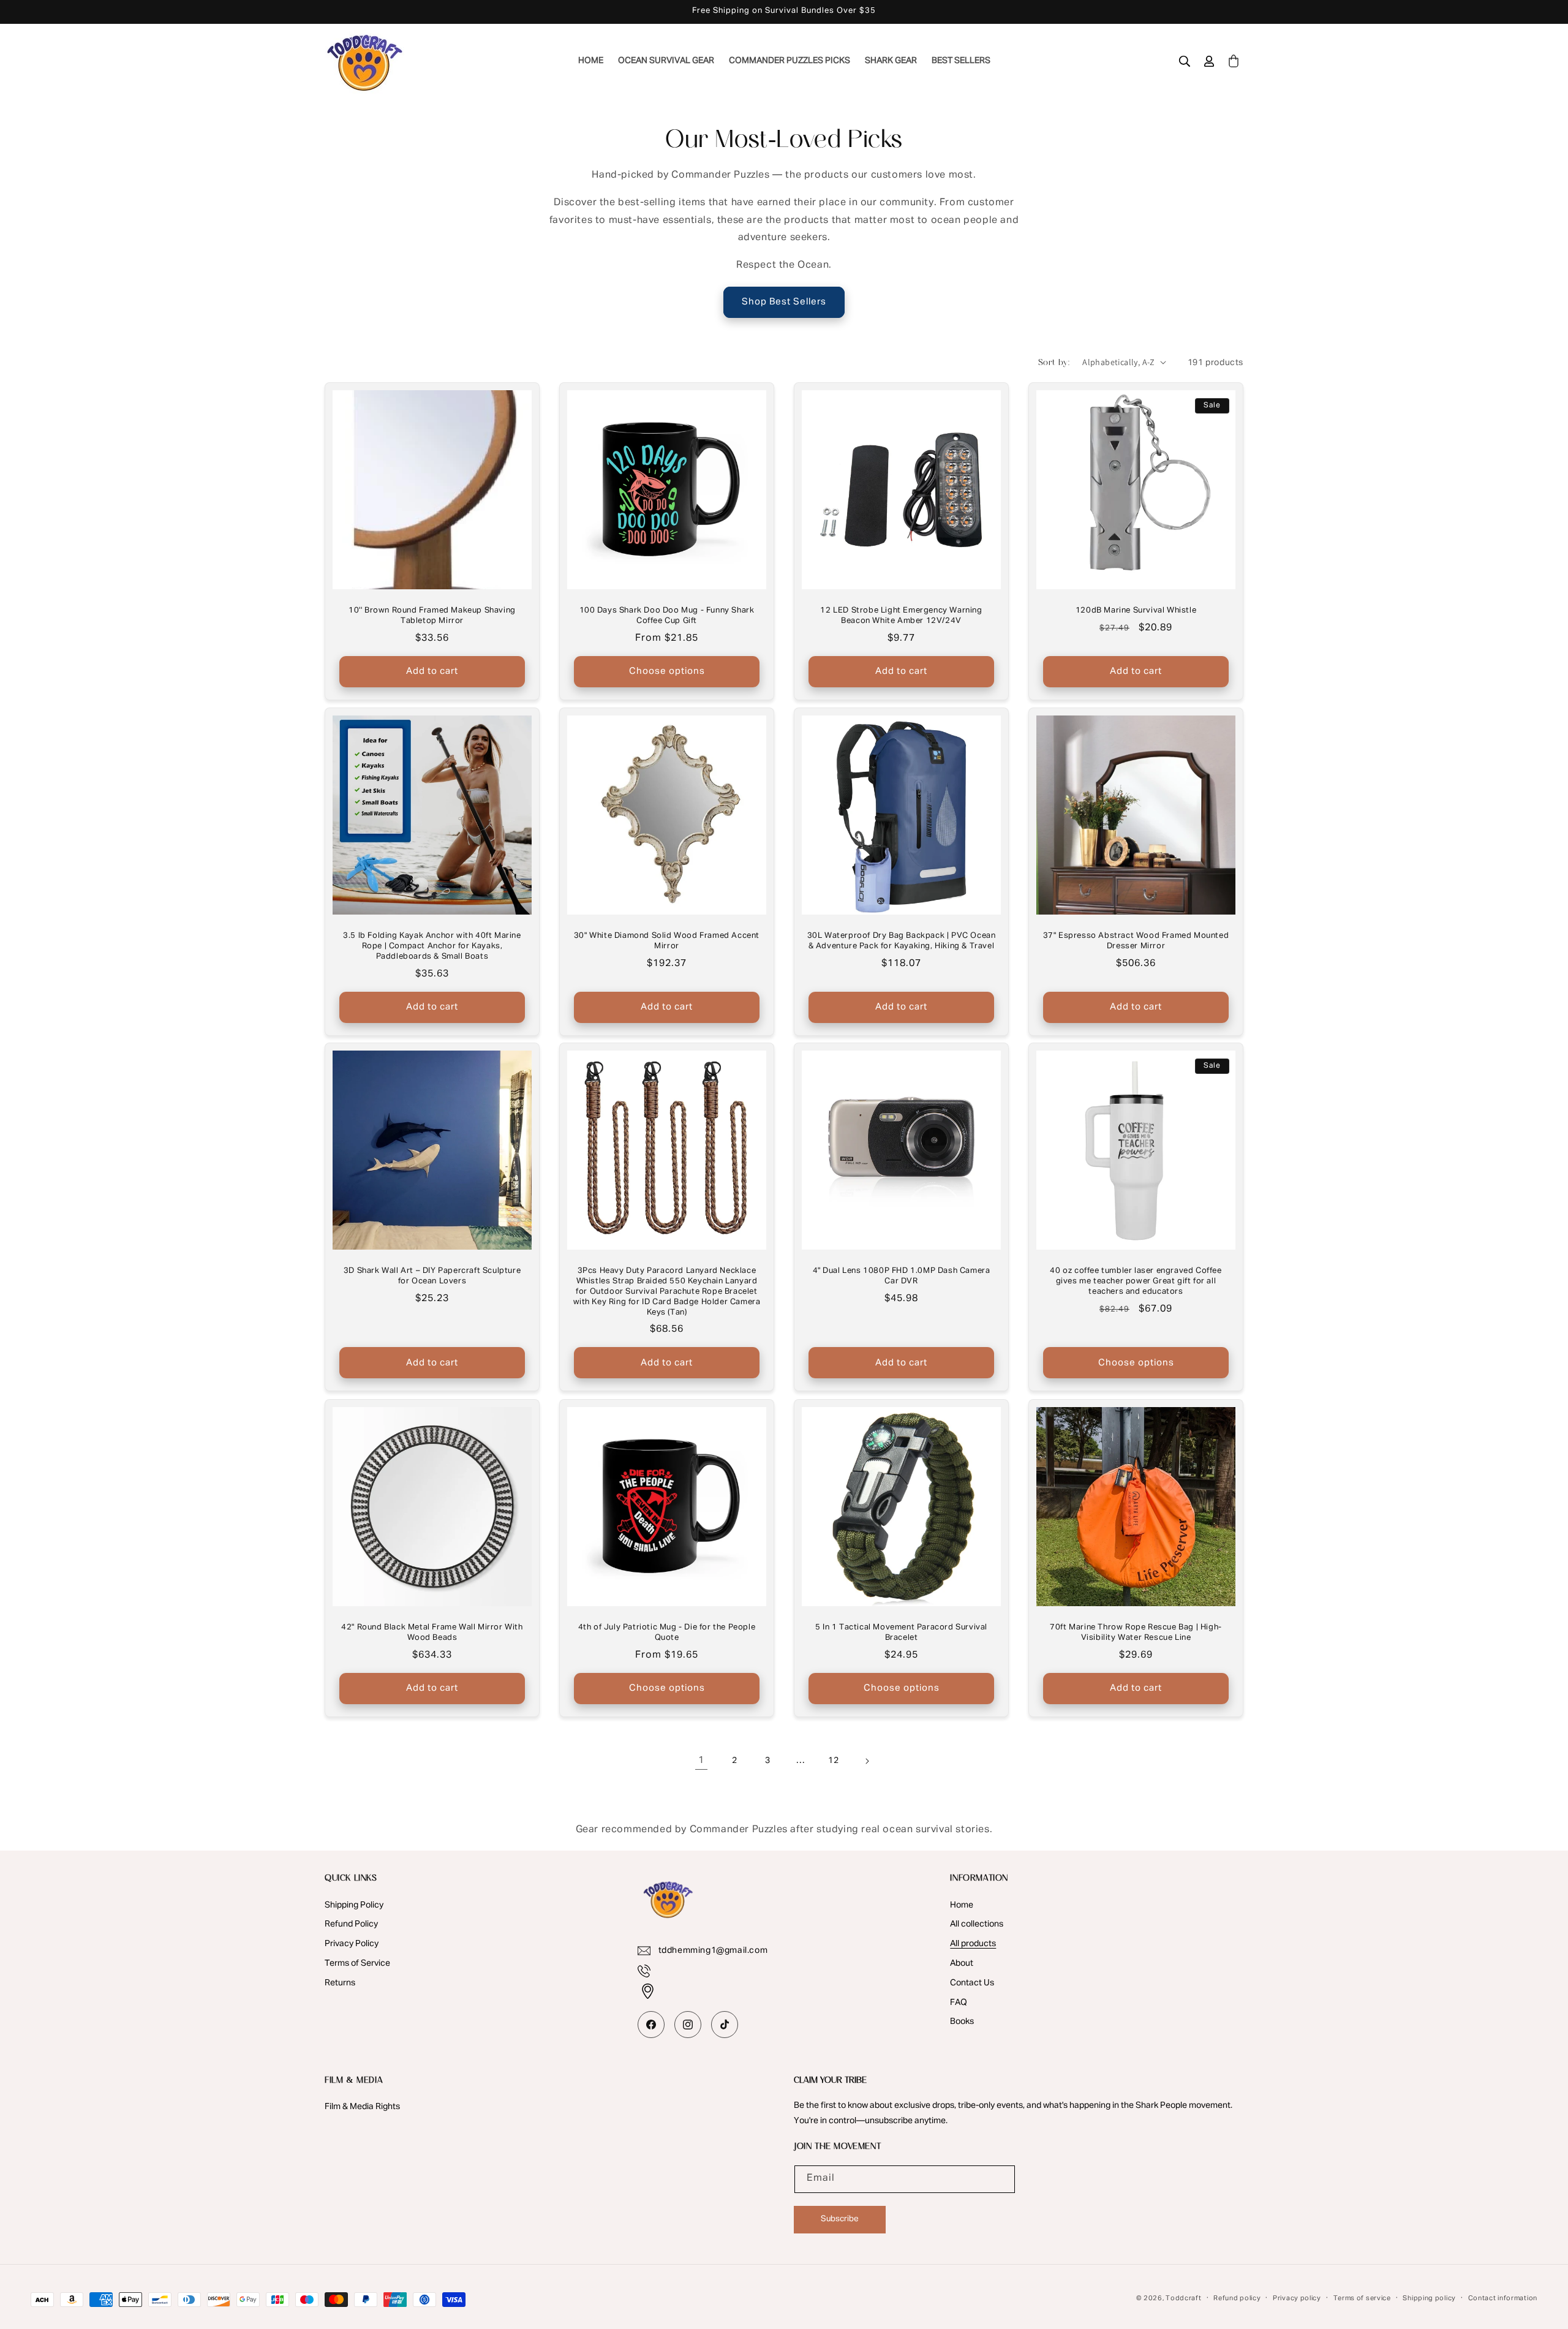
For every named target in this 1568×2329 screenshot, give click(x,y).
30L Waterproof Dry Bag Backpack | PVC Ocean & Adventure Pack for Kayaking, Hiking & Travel (902, 941)
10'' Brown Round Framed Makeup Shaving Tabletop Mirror (432, 616)
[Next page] (867, 1761)
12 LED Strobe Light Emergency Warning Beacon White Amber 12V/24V (901, 616)
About (962, 1963)
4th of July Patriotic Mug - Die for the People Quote (667, 1633)
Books (962, 2021)
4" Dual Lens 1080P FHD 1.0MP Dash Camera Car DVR (902, 1276)
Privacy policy (1297, 2298)
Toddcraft (1183, 2298)
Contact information (1503, 2298)
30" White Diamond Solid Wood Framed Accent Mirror (667, 941)
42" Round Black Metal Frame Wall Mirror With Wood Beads (432, 1633)
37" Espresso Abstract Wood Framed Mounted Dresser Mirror (1136, 941)
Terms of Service (357, 1963)
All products (973, 1944)
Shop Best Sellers (784, 302)
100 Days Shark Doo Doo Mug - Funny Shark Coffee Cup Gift (667, 616)
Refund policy (1237, 2298)
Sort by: (1054, 362)
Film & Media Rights (362, 2107)
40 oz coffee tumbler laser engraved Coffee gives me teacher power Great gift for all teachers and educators (1136, 1281)
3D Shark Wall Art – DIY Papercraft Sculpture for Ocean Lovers (432, 1276)
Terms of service (1362, 2298)
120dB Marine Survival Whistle (1136, 610)
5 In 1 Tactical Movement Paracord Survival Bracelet (901, 1633)
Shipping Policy (354, 1905)
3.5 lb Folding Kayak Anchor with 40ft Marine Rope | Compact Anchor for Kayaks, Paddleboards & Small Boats (432, 946)
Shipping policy (1429, 2298)
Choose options (667, 671)
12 (833, 1761)
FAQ (959, 2002)
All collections (977, 1924)
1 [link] (701, 1761)
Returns (340, 1983)
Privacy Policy (352, 1944)
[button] (1185, 61)
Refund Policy (351, 1924)
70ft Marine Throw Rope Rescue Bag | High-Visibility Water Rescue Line (1136, 1633)
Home (962, 1905)
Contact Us (972, 1983)
